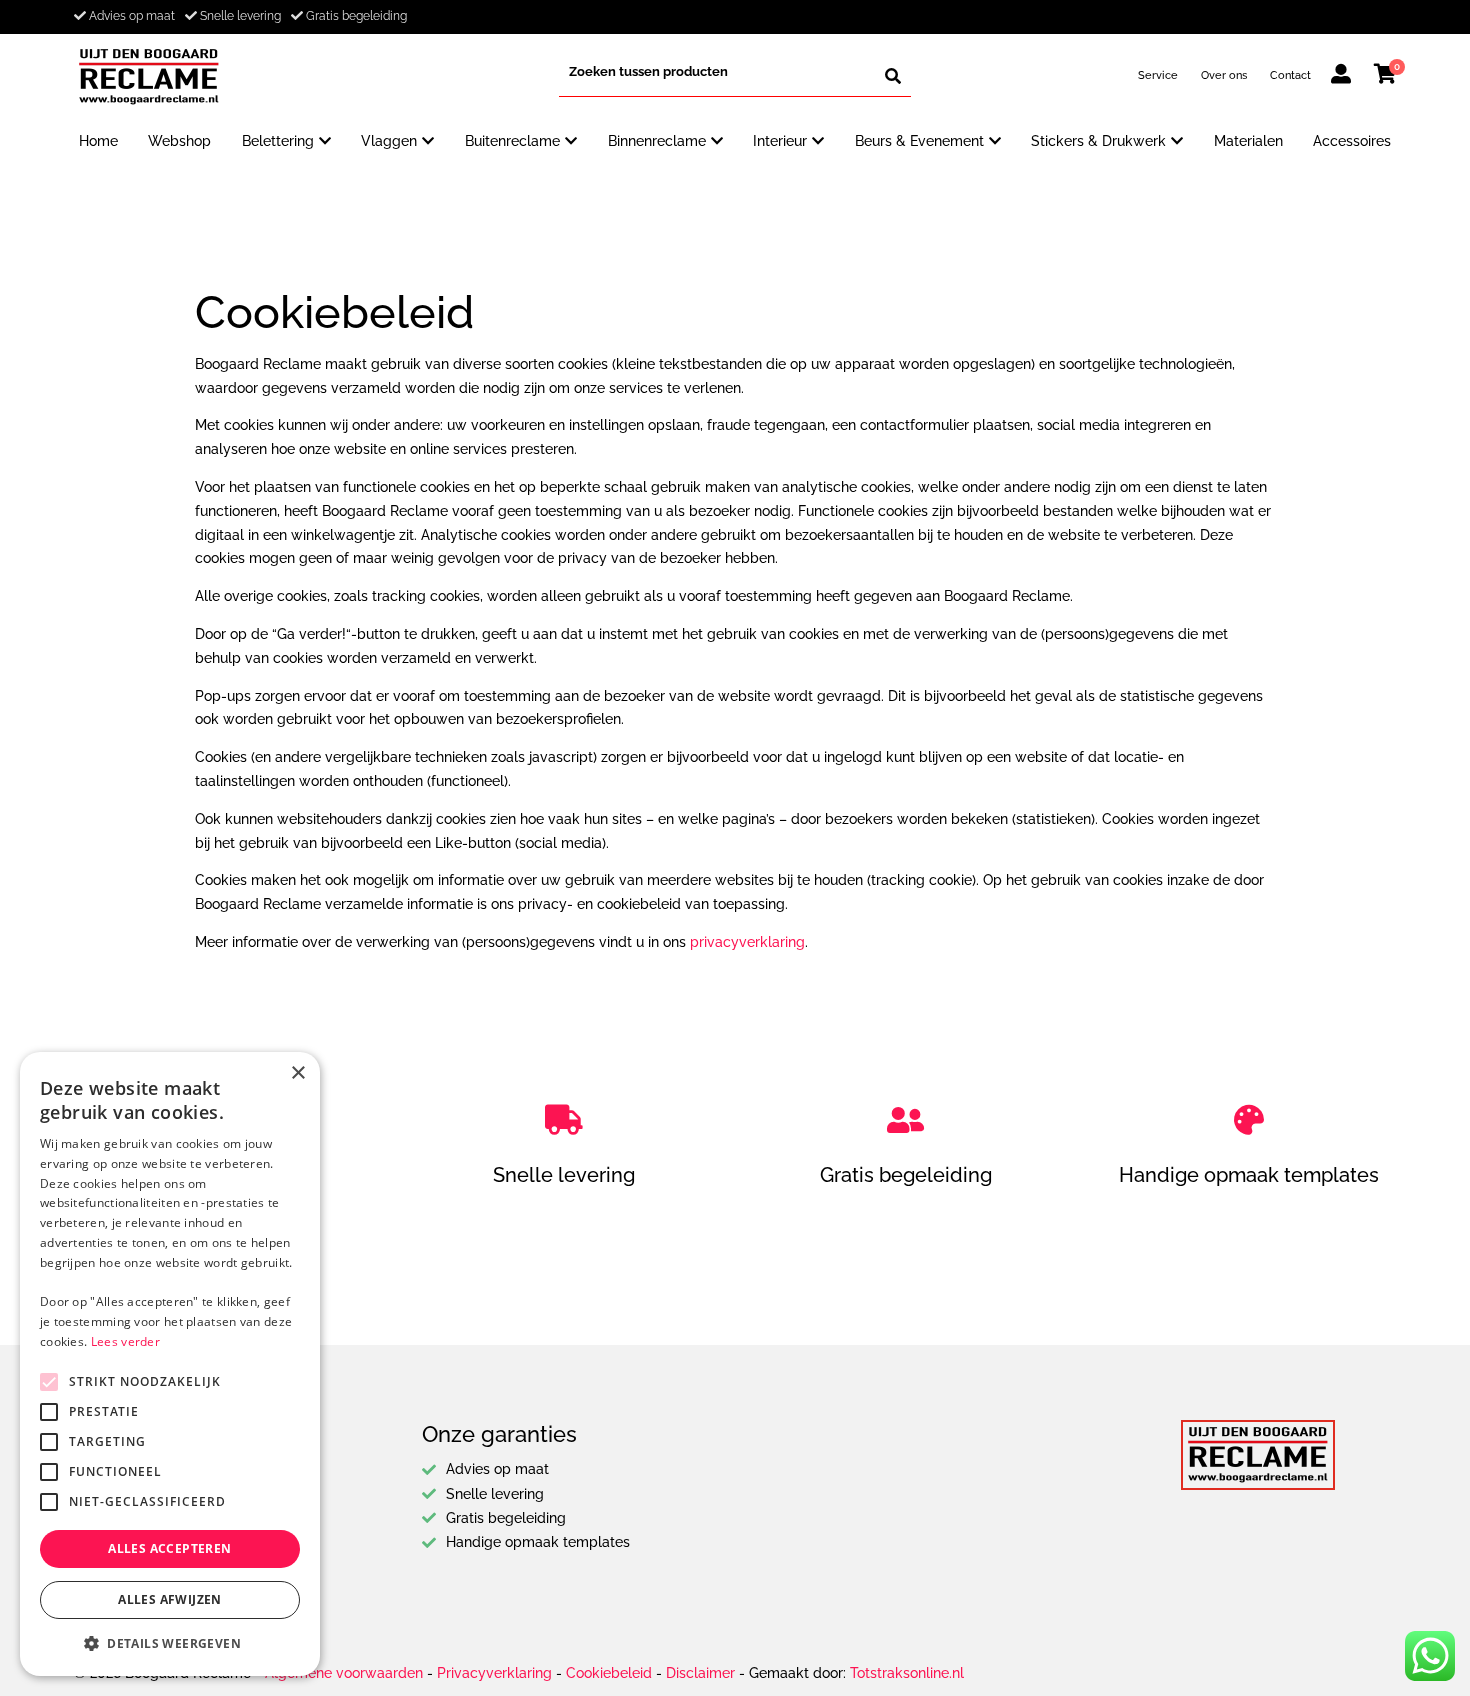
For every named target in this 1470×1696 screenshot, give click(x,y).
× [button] (297, 1073)
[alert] (170, 1364)
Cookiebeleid (609, 1673)
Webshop (179, 141)
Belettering (278, 141)
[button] (170, 1644)
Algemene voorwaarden (344, 1673)
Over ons (1224, 75)
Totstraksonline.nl (907, 1673)
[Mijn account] (1341, 77)
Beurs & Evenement (919, 141)
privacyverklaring (747, 942)
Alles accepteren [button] (169, 1548)
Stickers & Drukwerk (1098, 141)
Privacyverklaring (494, 1673)
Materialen (1248, 141)
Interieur (780, 141)
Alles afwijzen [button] (170, 1599)
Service (1158, 75)
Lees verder (125, 1341)
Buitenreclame (512, 141)
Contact (1290, 75)
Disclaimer (700, 1673)
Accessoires (1352, 141)
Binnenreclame (657, 141)
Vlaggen (389, 141)
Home (98, 141)
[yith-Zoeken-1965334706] (893, 76)
